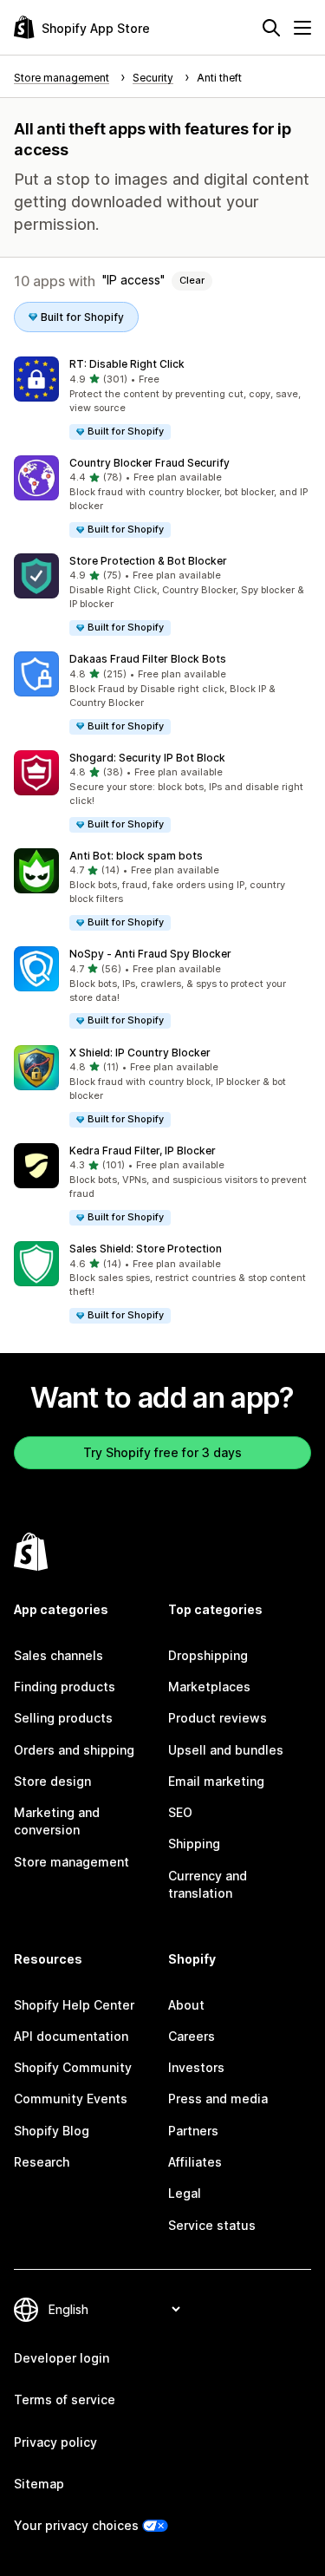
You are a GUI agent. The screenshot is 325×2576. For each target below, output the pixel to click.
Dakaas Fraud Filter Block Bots (148, 659)
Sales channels (58, 1655)
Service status (212, 2225)
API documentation (71, 2036)
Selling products (63, 1718)
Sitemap (39, 2484)
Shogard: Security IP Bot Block (147, 758)
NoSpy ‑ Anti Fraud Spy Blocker (150, 954)
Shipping (194, 1844)
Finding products (65, 1687)
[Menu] (302, 28)
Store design (52, 1781)
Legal (185, 2193)
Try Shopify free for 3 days (162, 1452)
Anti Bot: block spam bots (136, 856)
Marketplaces (209, 1687)
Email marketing (216, 1781)
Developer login (62, 2358)
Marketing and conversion (57, 1821)
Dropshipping (208, 1655)
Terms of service (65, 2399)
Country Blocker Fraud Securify (149, 463)
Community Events (71, 2099)
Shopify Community (73, 2067)
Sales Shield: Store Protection (146, 1249)
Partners (193, 2131)
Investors (196, 2067)
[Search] (271, 28)
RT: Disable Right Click (127, 364)
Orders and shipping (74, 1750)
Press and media (218, 2099)
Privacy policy (55, 2442)
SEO (180, 1812)
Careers (192, 2036)
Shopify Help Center (74, 2005)
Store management (71, 1862)
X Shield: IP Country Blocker (140, 1053)
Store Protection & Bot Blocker (148, 561)
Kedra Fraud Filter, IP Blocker (143, 1151)
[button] (162, 399)
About (186, 2005)
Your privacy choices (76, 2525)
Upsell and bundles (226, 1750)
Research (42, 2162)
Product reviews (218, 1718)
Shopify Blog (52, 2131)
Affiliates (195, 2162)
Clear (192, 280)
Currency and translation (208, 1884)
